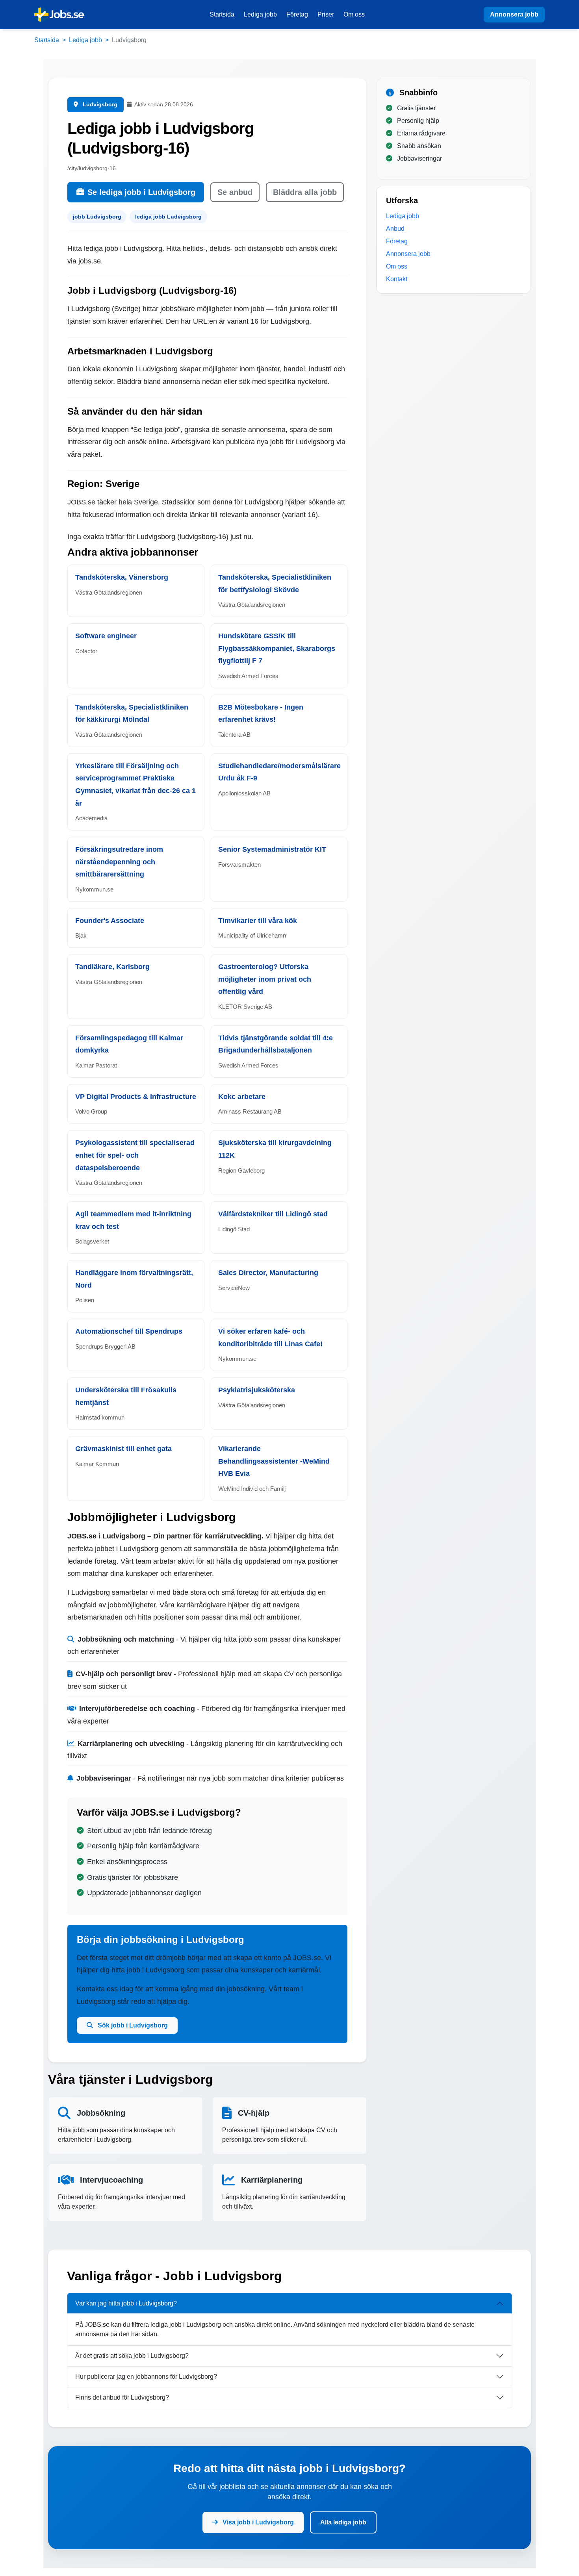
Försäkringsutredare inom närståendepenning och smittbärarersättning (119, 862)
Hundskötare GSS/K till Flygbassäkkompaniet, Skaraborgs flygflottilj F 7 (277, 648)
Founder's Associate (110, 921)
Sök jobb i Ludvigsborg (132, 2025)
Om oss (354, 14)
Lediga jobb (260, 14)
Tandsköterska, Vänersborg (122, 577)
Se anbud (235, 192)
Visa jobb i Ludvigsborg (257, 2522)
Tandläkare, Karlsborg (112, 967)
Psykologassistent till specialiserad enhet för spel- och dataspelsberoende (135, 1155)
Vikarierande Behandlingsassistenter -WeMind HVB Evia (274, 1461)
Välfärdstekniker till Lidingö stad (273, 1214)
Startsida (222, 14)
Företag (297, 14)
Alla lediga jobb (343, 2522)
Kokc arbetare (242, 1097)
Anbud (395, 229)
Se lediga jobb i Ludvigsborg (141, 192)
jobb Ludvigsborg (97, 217)
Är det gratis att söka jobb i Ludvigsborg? (132, 2356)
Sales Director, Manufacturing (268, 1273)
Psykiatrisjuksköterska (257, 1390)
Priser (326, 14)
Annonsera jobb (514, 14)
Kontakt (397, 279)
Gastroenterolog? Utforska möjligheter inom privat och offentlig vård (265, 979)
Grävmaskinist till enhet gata (123, 1449)
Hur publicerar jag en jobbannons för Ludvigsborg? (146, 2377)
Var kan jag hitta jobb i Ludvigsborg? (126, 2303)
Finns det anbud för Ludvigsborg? (122, 2397)
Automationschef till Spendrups (129, 1331)
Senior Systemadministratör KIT (272, 849)
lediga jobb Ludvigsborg (168, 217)
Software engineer (106, 636)
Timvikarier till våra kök (258, 921)
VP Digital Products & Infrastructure (136, 1097)
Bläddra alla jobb (305, 192)
